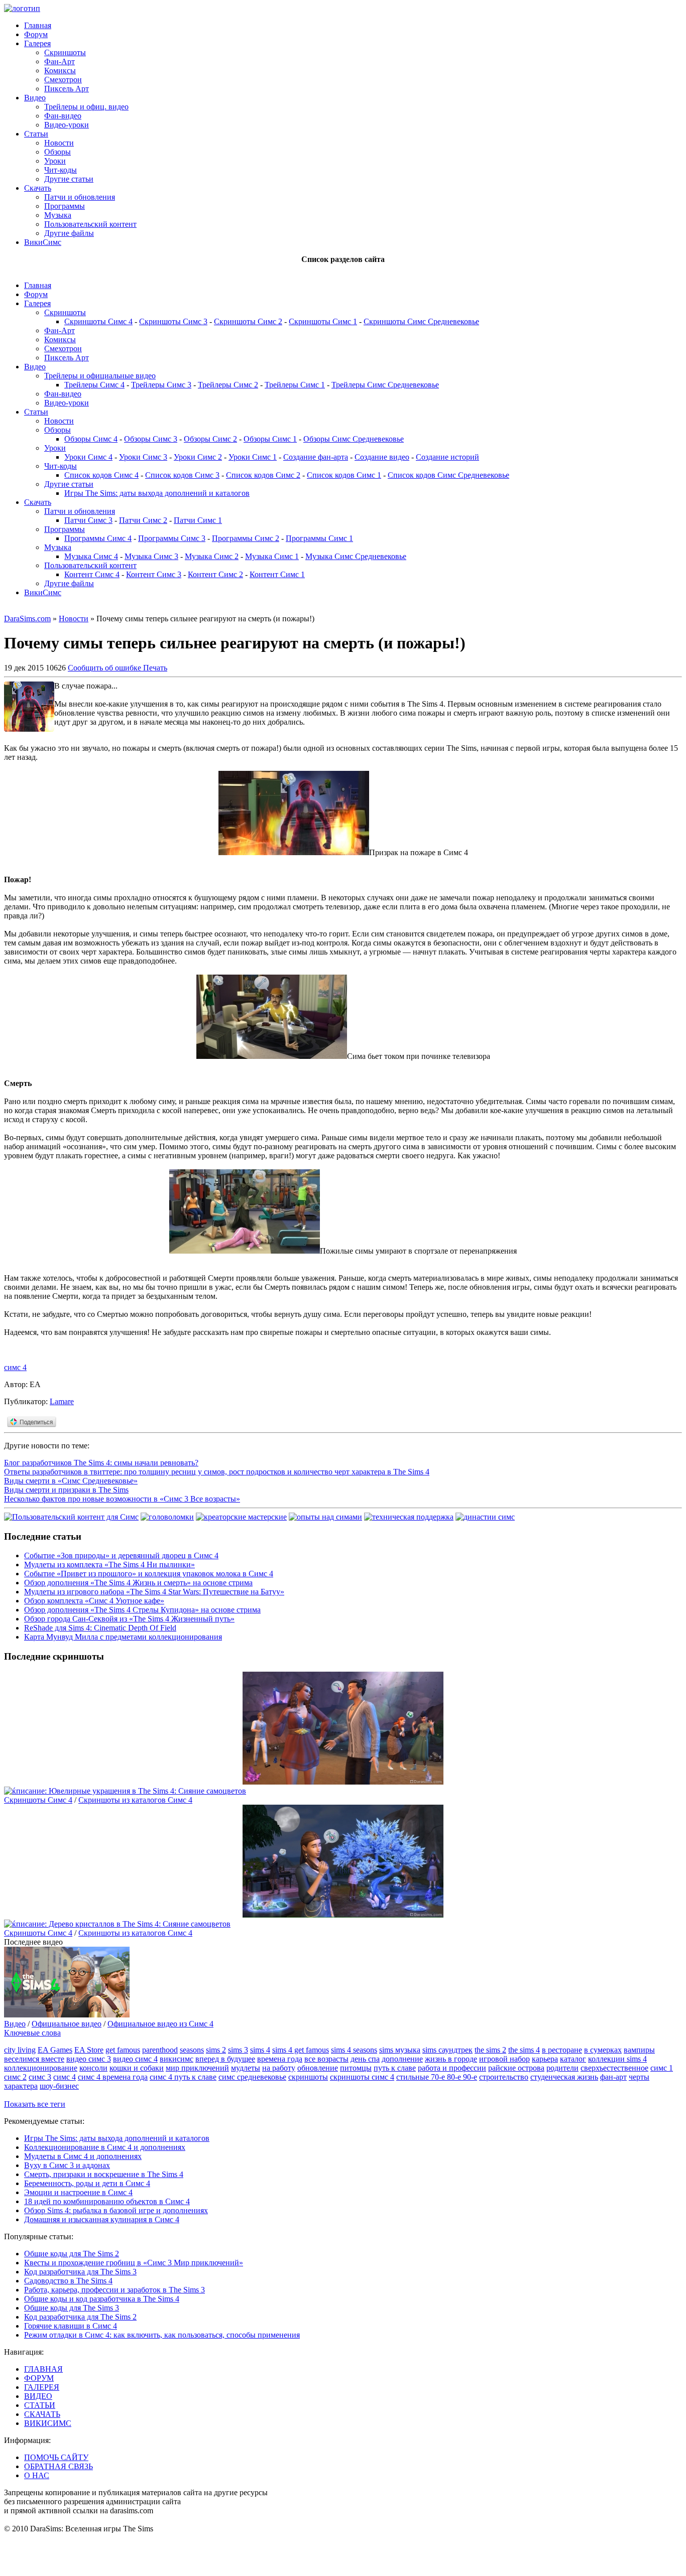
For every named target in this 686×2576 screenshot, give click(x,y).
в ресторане (562, 2050)
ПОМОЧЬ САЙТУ (56, 2457)
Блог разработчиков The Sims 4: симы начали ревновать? (101, 1463)
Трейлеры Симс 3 (161, 385)
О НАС (37, 2475)
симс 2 (15, 2077)
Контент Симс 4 (92, 574)
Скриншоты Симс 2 (248, 321)
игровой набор (504, 2059)
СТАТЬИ (40, 2405)
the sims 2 (490, 2050)
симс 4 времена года (113, 2077)
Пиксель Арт (67, 89)
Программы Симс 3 (172, 538)
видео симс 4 (135, 2059)
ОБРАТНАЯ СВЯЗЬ (59, 2466)
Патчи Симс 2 (143, 520)
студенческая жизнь (564, 2077)
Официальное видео (67, 2024)
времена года (280, 2059)
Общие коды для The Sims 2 (72, 2254)
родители (562, 2068)
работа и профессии (452, 2068)
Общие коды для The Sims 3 (72, 2308)
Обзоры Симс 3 (151, 439)
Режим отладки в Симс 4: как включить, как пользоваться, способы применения (162, 2335)
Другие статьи (69, 179)
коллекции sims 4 (617, 2059)
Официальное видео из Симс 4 (160, 2024)
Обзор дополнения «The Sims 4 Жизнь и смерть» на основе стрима (138, 1583)
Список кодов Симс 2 (263, 475)
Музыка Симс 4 (91, 556)
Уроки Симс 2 (198, 457)
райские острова (516, 2068)
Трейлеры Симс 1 (295, 385)
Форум (36, 34)
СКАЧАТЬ (42, 2414)
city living (20, 2050)
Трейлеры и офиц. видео (86, 107)
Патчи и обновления (80, 197)
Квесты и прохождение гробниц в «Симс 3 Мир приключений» (134, 2263)
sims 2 (216, 2050)
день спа (365, 2059)
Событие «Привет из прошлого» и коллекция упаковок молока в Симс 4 (149, 1574)
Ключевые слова (32, 2033)
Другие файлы (69, 233)
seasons (192, 2050)
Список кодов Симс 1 (344, 475)
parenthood (160, 2050)
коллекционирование (41, 2068)
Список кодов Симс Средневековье (448, 475)
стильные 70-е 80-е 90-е (437, 2077)
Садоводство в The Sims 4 (68, 2281)
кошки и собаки (137, 2068)
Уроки (55, 161)
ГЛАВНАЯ (43, 2369)
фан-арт (613, 2077)
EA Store (89, 2050)
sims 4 (260, 2050)
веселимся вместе (34, 2059)
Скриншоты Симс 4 (98, 321)
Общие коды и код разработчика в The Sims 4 (102, 2299)
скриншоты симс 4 (362, 2077)
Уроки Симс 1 (253, 457)
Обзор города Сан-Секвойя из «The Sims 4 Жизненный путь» (129, 1619)
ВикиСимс (43, 242)
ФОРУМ (39, 2378)
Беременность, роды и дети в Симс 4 (87, 2183)
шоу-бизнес (59, 2086)
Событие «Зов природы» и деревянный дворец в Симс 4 (121, 1555)
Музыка (58, 215)
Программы (65, 206)
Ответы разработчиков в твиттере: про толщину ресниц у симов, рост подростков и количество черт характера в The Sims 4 (217, 1472)
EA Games (55, 2050)
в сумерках (603, 2050)
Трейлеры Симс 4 (94, 385)
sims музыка (400, 2050)
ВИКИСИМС (48, 2423)
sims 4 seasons (354, 2050)
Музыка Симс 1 (272, 556)
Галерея (37, 43)
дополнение (402, 2059)
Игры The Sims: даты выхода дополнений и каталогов (157, 493)
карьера (545, 2059)
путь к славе (395, 2068)
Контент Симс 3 (154, 574)
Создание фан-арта (316, 457)
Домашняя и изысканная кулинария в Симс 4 (102, 2219)
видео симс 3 (89, 2059)
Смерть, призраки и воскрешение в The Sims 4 (104, 2174)
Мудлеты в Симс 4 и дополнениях (83, 2156)
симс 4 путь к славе (183, 2077)
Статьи (36, 134)
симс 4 (15, 1367)
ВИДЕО (38, 2396)
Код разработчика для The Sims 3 (80, 2272)
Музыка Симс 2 (212, 556)
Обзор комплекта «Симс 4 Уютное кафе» (94, 1601)
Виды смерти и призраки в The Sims (66, 1490)
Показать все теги (35, 2104)
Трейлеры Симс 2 (228, 385)
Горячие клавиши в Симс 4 (71, 2326)
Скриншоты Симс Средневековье (421, 321)
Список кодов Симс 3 (182, 475)
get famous (123, 2050)
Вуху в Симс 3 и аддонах (67, 2165)
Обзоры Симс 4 (91, 439)
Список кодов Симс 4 (101, 475)
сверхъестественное (614, 2068)
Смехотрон (63, 80)
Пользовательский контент (90, 224)
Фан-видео (63, 116)
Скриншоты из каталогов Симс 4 (135, 1800)
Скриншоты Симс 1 (323, 321)
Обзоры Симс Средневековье (354, 439)
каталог (573, 2059)
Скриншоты (65, 52)
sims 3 (238, 2050)
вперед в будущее (225, 2059)
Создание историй (447, 457)
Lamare (62, 1401)
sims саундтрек (447, 2050)
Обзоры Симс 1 (270, 439)
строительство (504, 2077)
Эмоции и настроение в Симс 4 (78, 2192)
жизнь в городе (451, 2059)
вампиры (639, 2050)
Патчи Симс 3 (88, 520)
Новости (59, 143)
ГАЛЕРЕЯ (42, 2387)
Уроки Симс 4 (88, 457)
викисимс (177, 2059)
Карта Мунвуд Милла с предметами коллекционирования (123, 1637)
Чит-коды (61, 170)
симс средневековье (252, 2077)
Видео (35, 98)
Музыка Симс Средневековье (356, 556)
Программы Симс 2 (246, 538)
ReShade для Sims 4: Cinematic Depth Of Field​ (100, 1628)
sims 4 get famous (301, 2050)
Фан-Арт (60, 61)
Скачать (38, 188)
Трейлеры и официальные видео (100, 376)
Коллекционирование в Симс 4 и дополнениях (105, 2147)
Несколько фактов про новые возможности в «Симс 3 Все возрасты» (122, 1499)
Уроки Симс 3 (143, 457)
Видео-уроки (67, 125)
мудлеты (246, 2068)
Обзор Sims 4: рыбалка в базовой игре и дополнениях (116, 2210)
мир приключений (197, 2068)
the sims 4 (524, 2050)
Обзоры (58, 152)
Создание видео (382, 457)
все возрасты (326, 2059)
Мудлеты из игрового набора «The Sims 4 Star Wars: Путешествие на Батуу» (154, 1592)
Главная (38, 25)
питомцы (356, 2068)
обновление (318, 2068)
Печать (155, 668)
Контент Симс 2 (215, 574)
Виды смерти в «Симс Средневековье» (71, 1481)
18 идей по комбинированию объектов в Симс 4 (107, 2201)
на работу (279, 2068)
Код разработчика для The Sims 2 (80, 2317)
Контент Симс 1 (277, 574)
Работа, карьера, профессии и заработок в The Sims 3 (115, 2290)
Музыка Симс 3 (151, 556)
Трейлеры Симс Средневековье (385, 385)
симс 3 (40, 2077)
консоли (93, 2068)
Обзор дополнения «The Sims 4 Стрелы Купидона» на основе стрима (142, 1610)
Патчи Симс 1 (198, 520)
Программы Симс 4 (98, 538)
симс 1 (662, 2068)
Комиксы (60, 71)
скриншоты (308, 2077)
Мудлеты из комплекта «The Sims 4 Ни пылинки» (109, 1565)
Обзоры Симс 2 (210, 439)
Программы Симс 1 (319, 538)
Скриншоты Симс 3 (173, 321)
